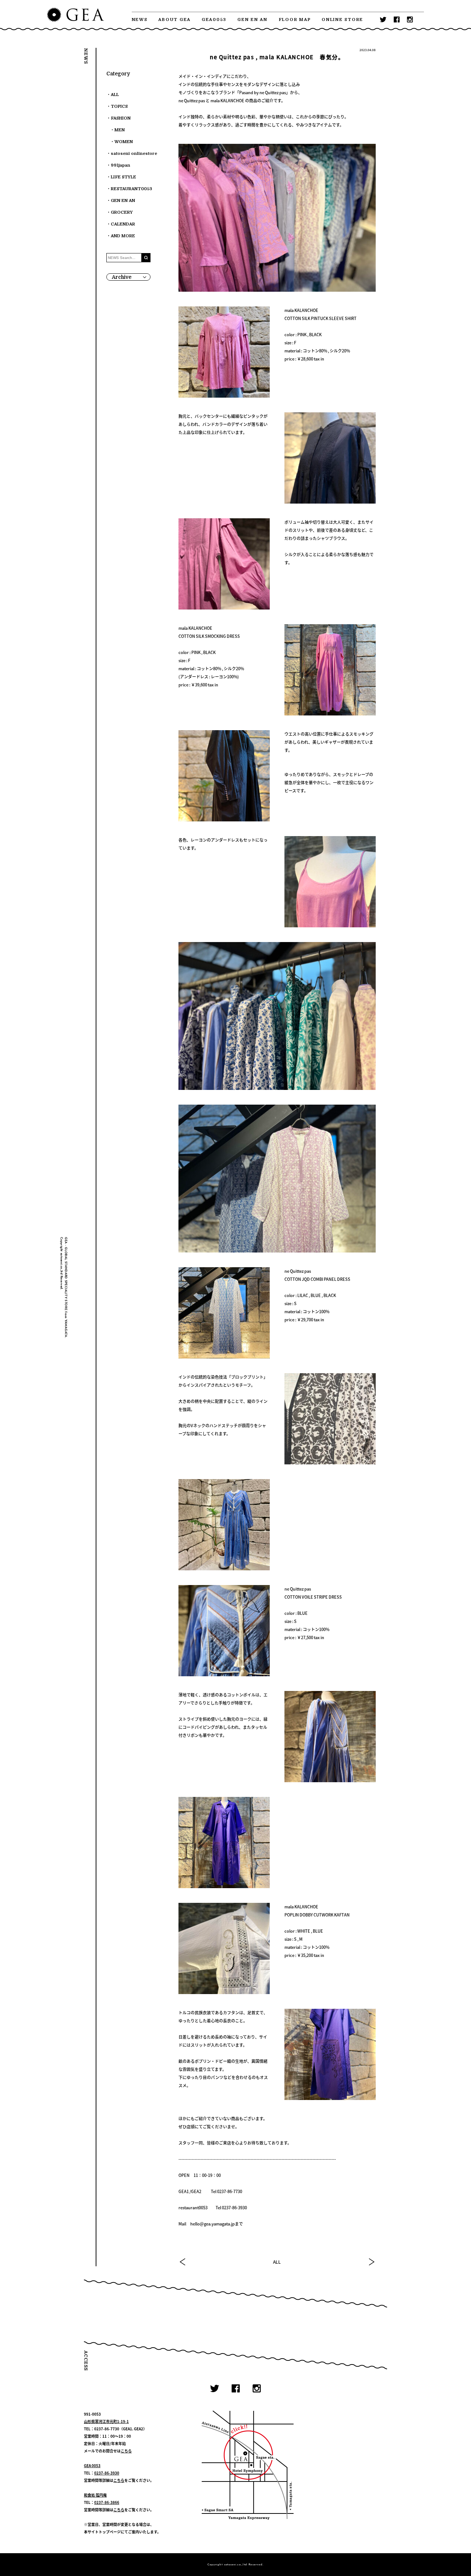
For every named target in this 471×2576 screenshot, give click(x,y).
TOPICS (119, 106)
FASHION (121, 118)
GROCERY (122, 212)
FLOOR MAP (295, 20)
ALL (277, 2262)
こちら (126, 2451)
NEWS (140, 20)
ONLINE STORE (342, 20)
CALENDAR (123, 224)
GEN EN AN (252, 20)
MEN (120, 130)
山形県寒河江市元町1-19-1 (106, 2421)
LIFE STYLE (123, 177)
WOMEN (124, 142)
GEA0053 (214, 20)
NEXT (371, 2262)
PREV (183, 2262)
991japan (121, 165)
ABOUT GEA (174, 20)
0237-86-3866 (107, 2502)
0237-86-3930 (107, 2473)
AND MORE (123, 236)
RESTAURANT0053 (131, 189)
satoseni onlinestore (134, 154)
